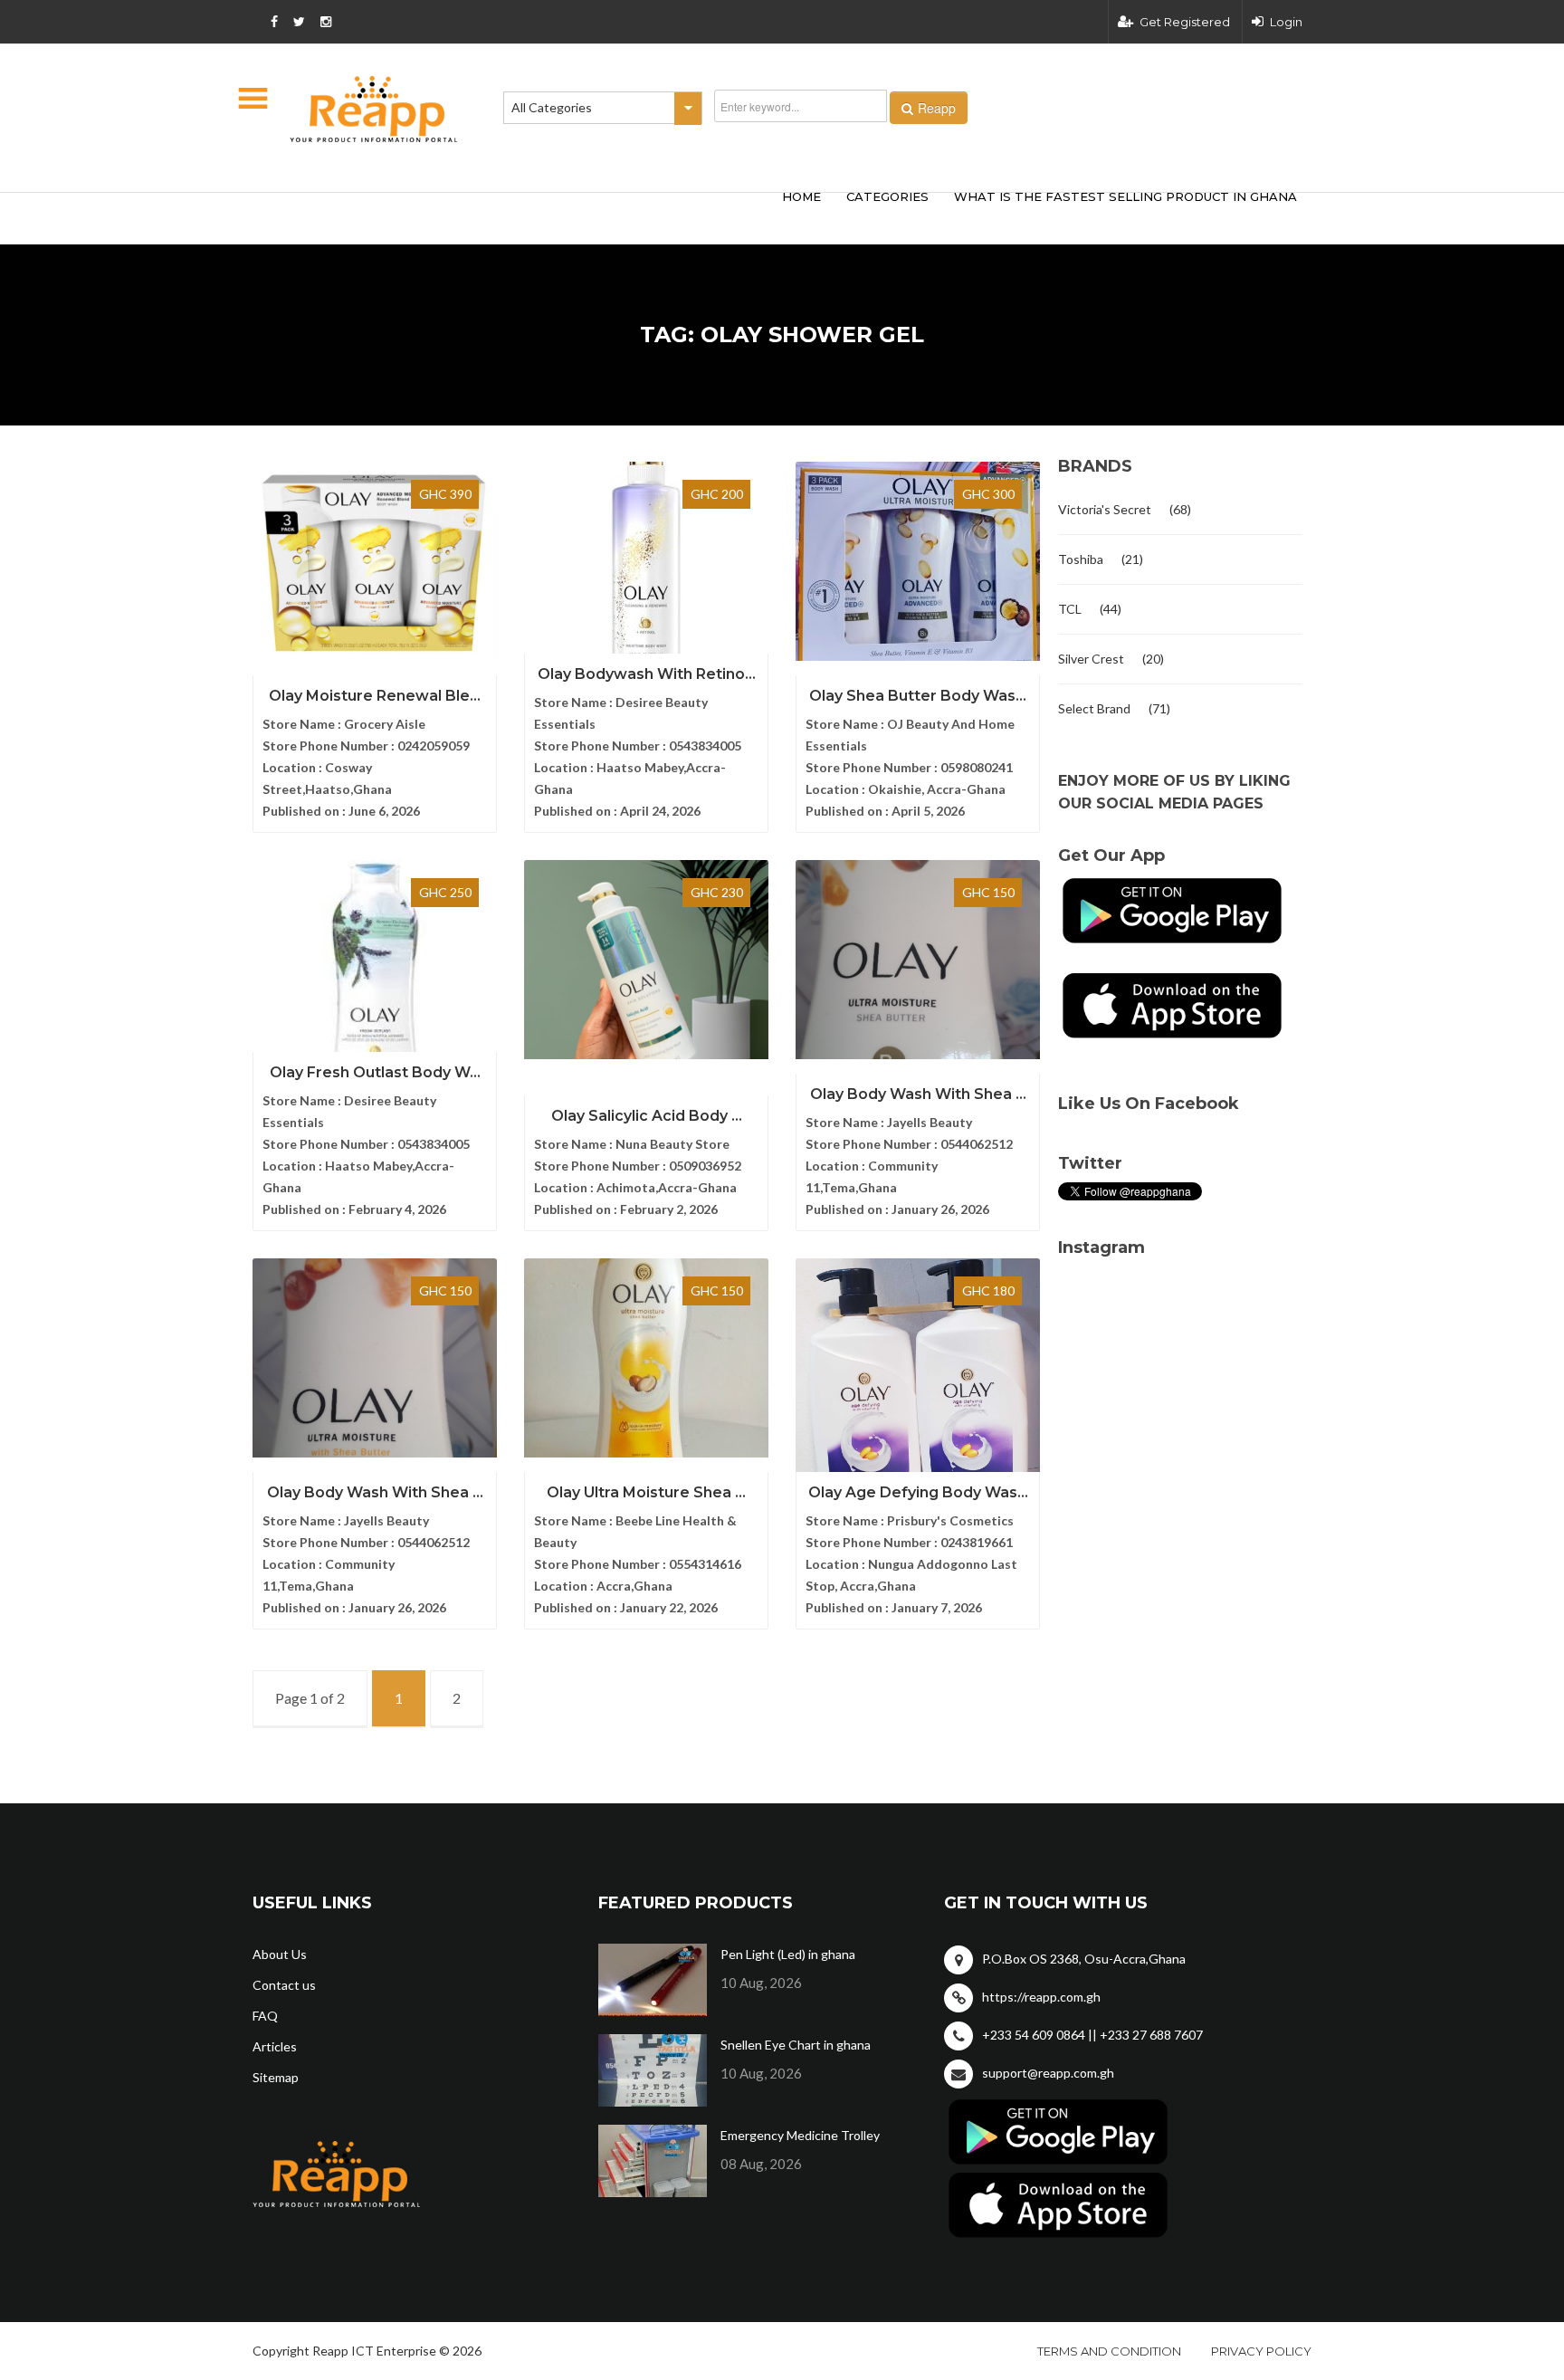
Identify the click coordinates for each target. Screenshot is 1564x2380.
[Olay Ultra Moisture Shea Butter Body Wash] (646, 1358)
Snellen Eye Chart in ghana (796, 2045)
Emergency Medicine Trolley (800, 2135)
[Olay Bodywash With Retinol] (646, 561)
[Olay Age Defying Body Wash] (918, 1389)
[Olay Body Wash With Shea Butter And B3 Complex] (918, 960)
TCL (1070, 609)
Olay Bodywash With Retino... (647, 674)
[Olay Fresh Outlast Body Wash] (375, 980)
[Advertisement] (520, 215)
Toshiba (1081, 559)
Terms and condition (1109, 2351)
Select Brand (1094, 708)
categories (887, 196)
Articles (275, 2046)
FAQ (265, 2016)
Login (1286, 22)
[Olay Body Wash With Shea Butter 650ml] (375, 1358)
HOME (801, 196)
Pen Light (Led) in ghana (788, 1954)
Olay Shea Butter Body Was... (918, 696)
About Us (280, 1954)
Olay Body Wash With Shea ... (918, 1094)
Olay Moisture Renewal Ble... (375, 696)
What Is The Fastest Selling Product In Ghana (1125, 196)
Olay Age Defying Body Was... (918, 1492)
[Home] (374, 109)
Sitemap (276, 2077)
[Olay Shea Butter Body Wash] (918, 561)
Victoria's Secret (1105, 509)
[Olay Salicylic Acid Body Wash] (646, 960)
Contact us (284, 1985)
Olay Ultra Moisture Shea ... (646, 1492)
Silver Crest (1091, 659)
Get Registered (1185, 22)
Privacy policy (1261, 2351)
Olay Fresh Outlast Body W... (375, 1072)
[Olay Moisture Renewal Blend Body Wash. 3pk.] (375, 561)
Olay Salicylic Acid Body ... (647, 1116)
